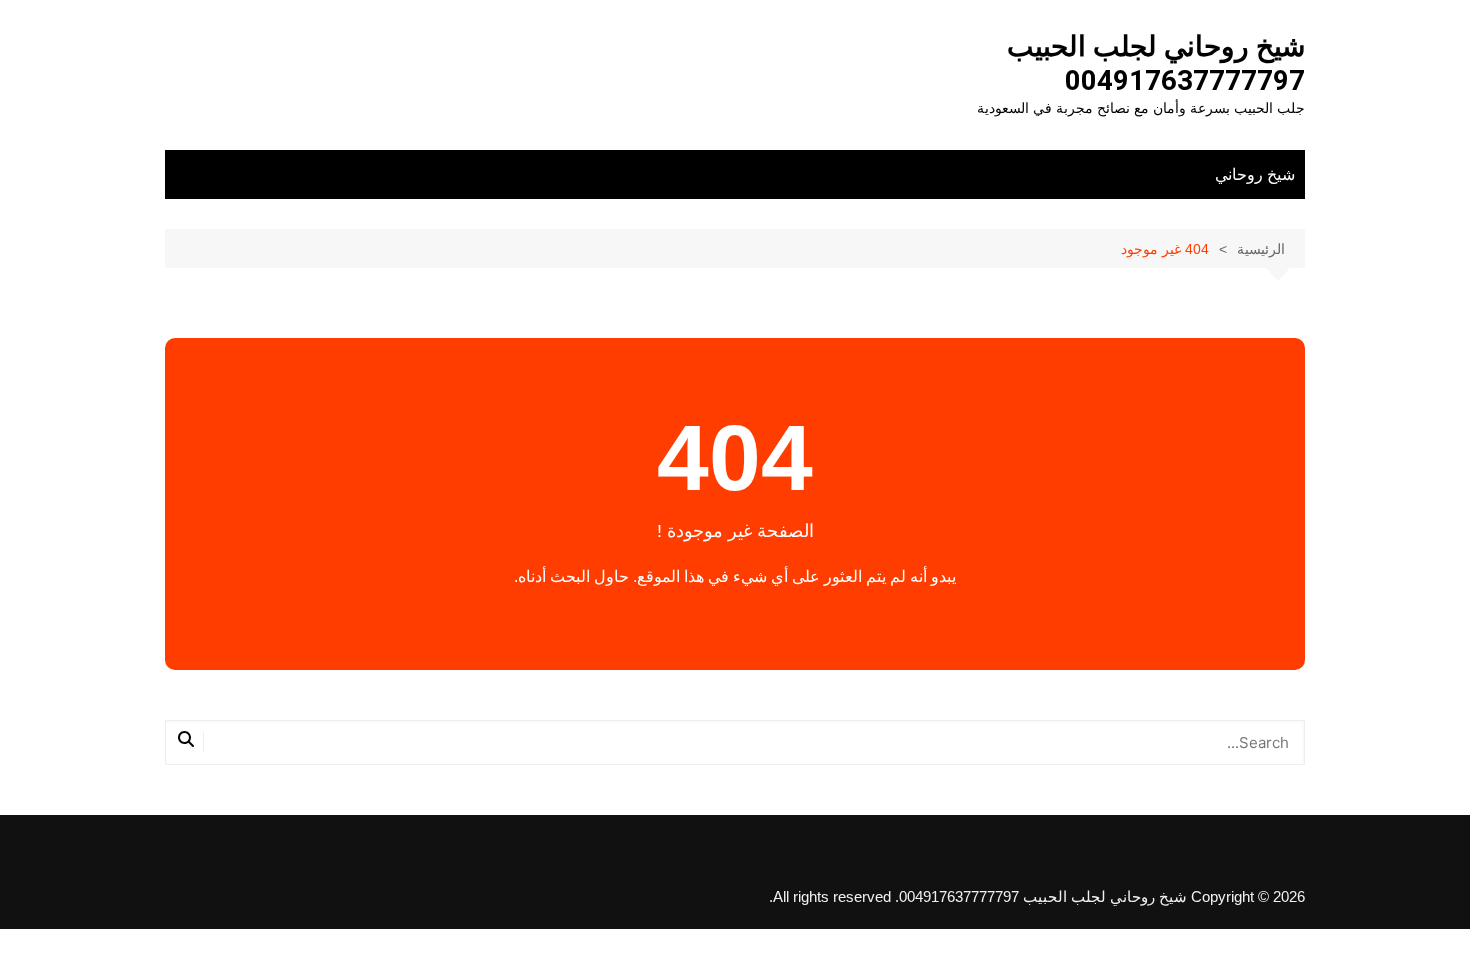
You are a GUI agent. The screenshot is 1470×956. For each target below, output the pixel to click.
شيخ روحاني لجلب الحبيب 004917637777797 (1156, 63)
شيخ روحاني (1255, 174)
